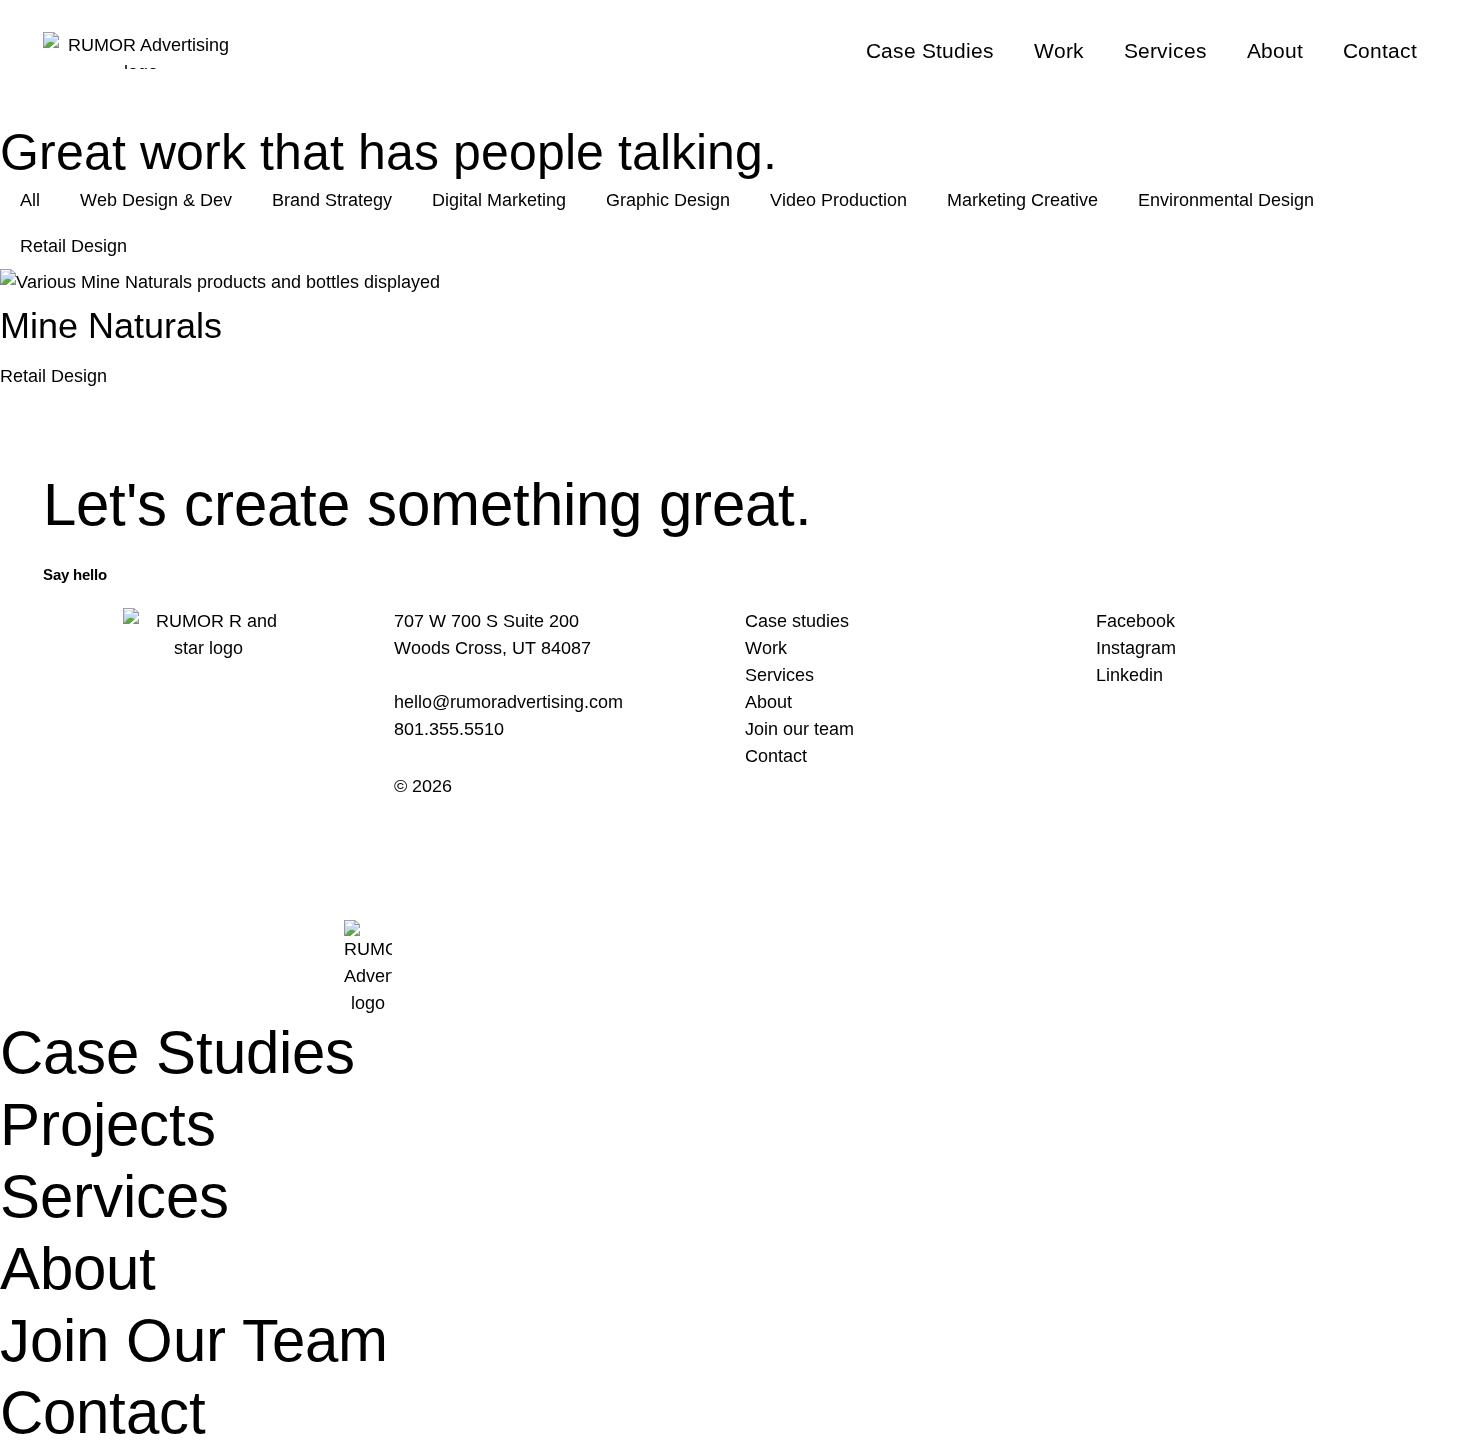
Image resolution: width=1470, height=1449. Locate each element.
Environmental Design (1226, 200)
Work (1059, 50)
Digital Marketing (499, 200)
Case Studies (930, 50)
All (30, 200)
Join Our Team (194, 1340)
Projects (108, 1124)
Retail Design (73, 246)
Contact (1380, 50)
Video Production (838, 200)
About (1275, 50)
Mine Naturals (111, 325)
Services (1165, 50)
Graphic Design (668, 200)
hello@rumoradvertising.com (508, 702)
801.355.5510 (449, 729)
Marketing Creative (1022, 200)
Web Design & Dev (156, 200)
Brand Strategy (332, 200)
